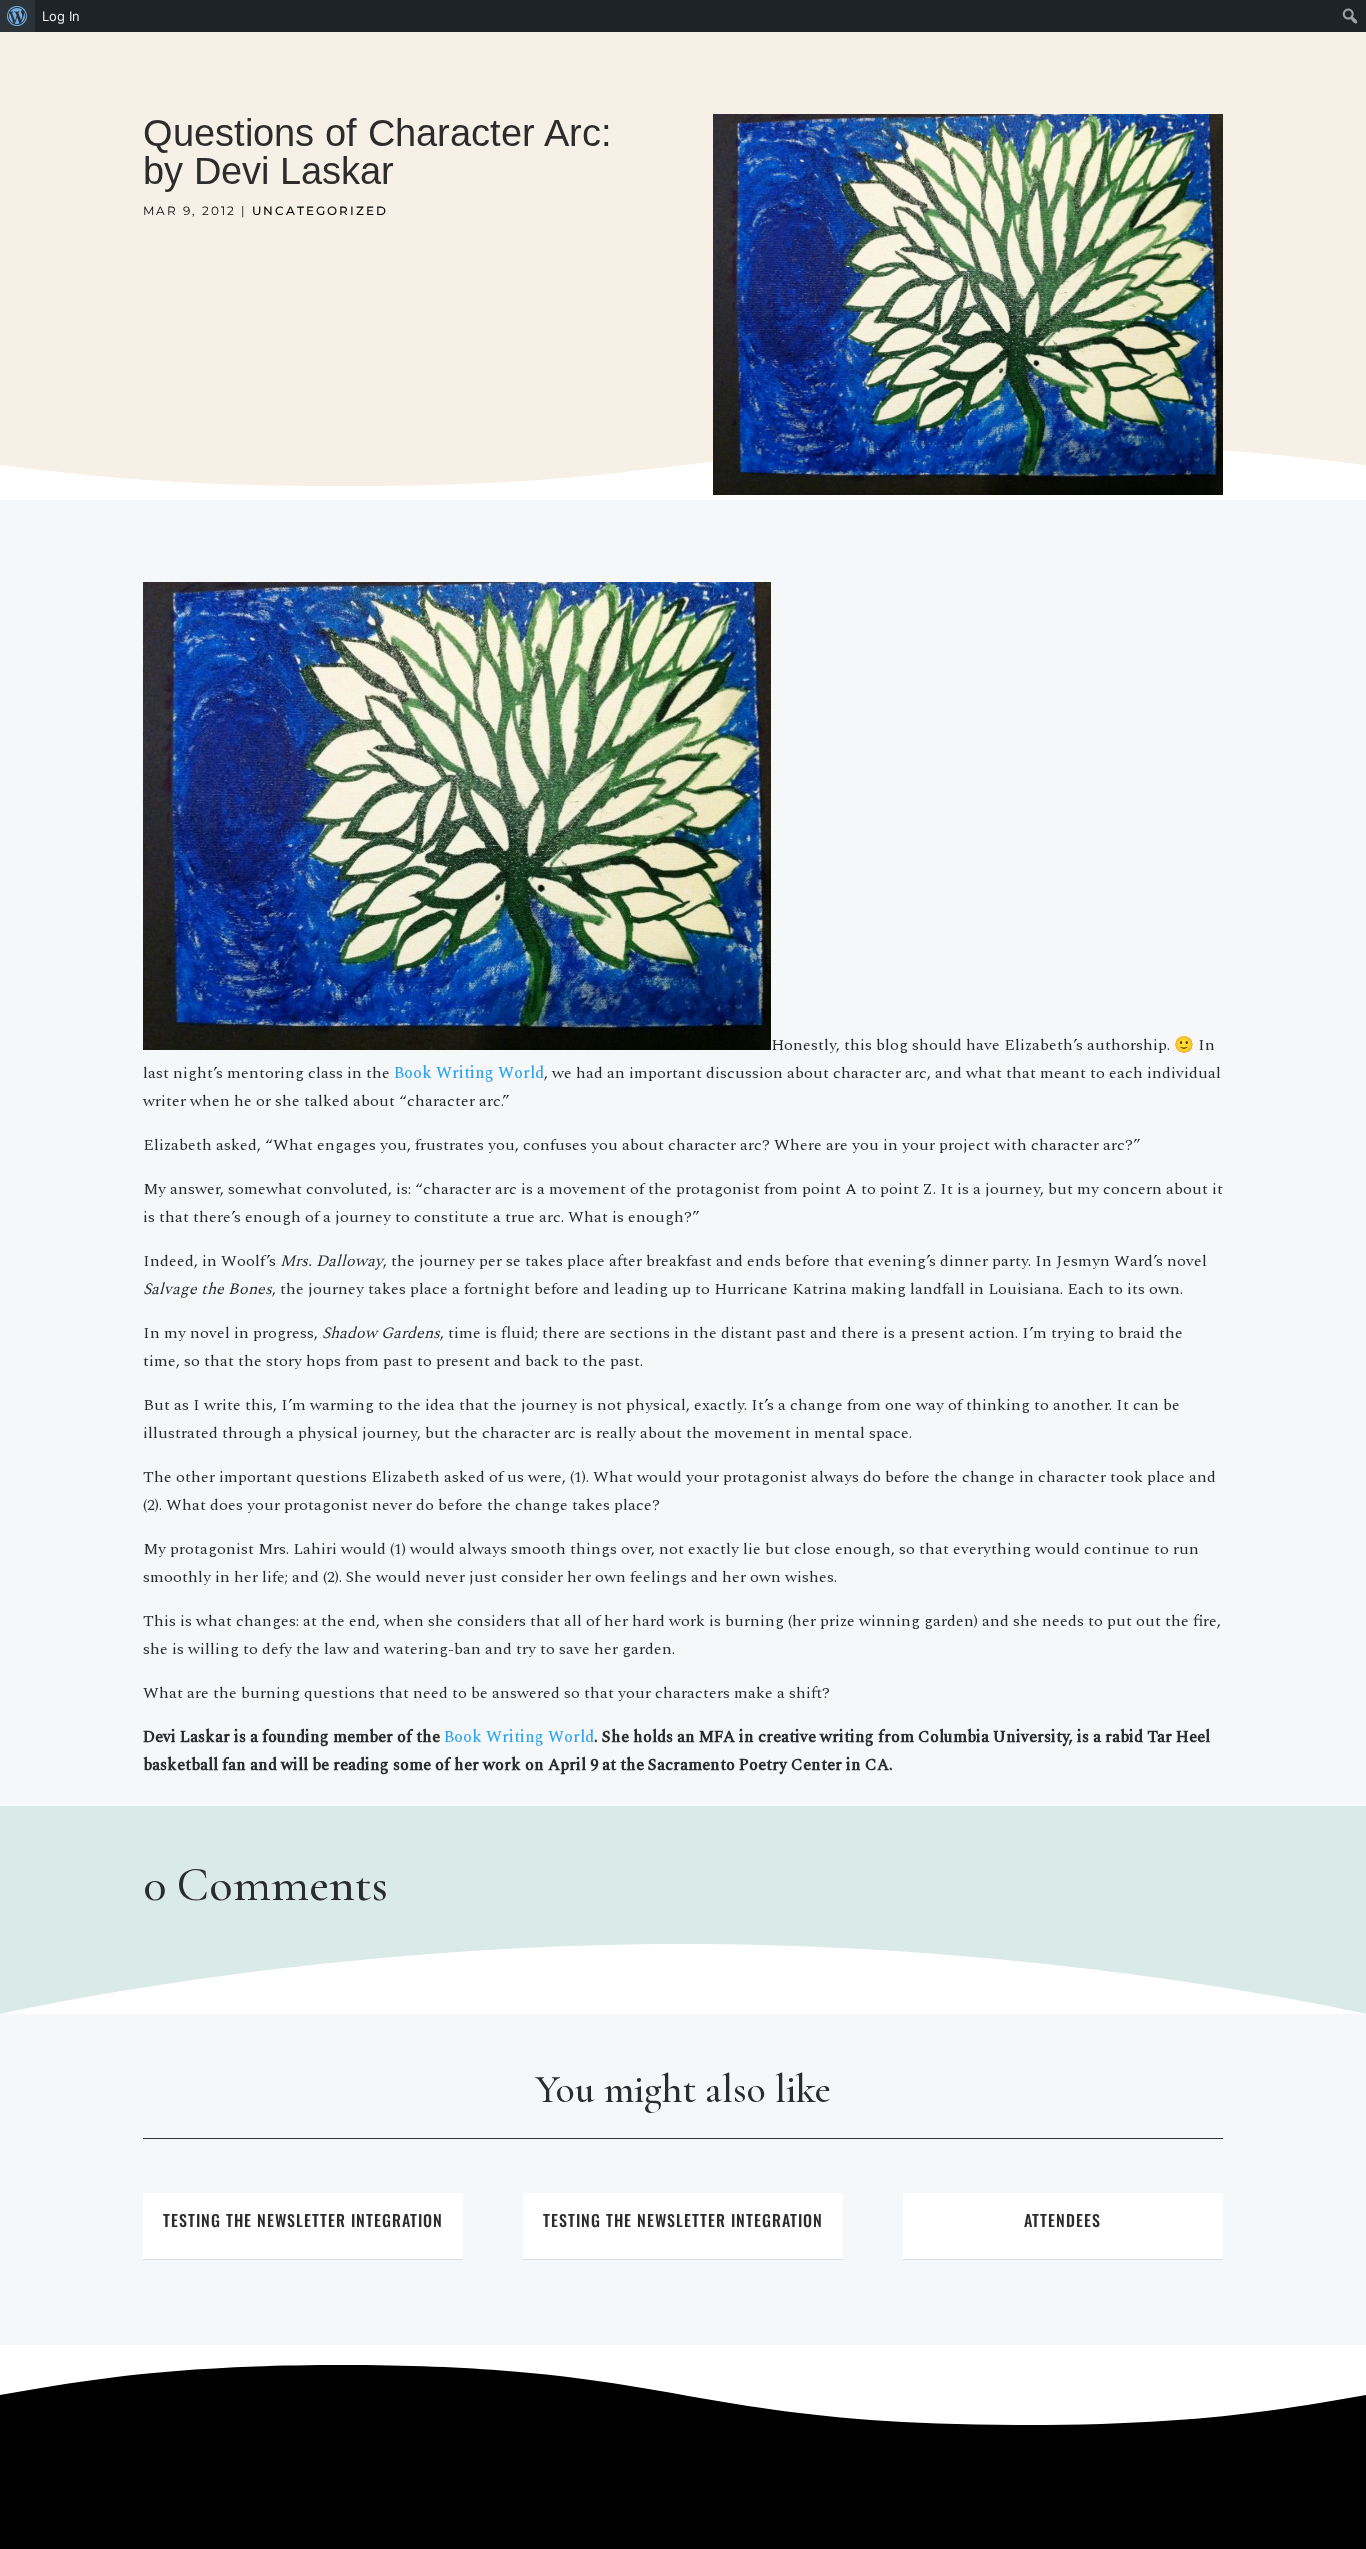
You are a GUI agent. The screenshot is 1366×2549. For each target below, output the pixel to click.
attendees (1062, 2220)
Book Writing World (469, 1073)
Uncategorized (320, 210)
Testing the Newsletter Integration (303, 2220)
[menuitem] (17, 16)
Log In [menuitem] (61, 16)
